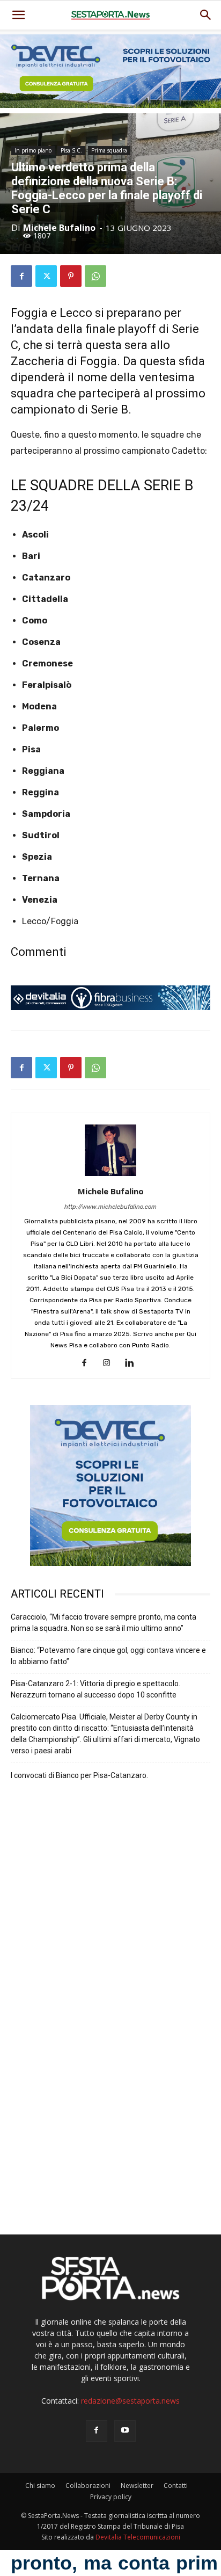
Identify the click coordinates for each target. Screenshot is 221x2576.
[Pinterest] (71, 276)
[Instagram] (111, 1363)
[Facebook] (21, 276)
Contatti (176, 2486)
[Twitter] (46, 276)
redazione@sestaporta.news (130, 2401)
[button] (206, 15)
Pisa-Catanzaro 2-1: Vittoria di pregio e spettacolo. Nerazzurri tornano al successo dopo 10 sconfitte (95, 1689)
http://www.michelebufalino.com (110, 1207)
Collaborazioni (88, 2486)
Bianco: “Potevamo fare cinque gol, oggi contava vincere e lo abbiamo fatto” (108, 1656)
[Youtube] (125, 2431)
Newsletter (137, 2486)
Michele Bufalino (59, 228)
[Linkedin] (133, 1363)
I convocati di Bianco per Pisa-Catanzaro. (79, 1775)
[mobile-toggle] (18, 15)
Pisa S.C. (71, 150)
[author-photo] (110, 1176)
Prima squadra (109, 150)
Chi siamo (40, 2486)
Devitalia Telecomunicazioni (138, 2537)
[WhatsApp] (95, 276)
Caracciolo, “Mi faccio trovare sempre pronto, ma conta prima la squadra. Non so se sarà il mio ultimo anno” (104, 1623)
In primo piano (33, 150)
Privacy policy (111, 2497)
